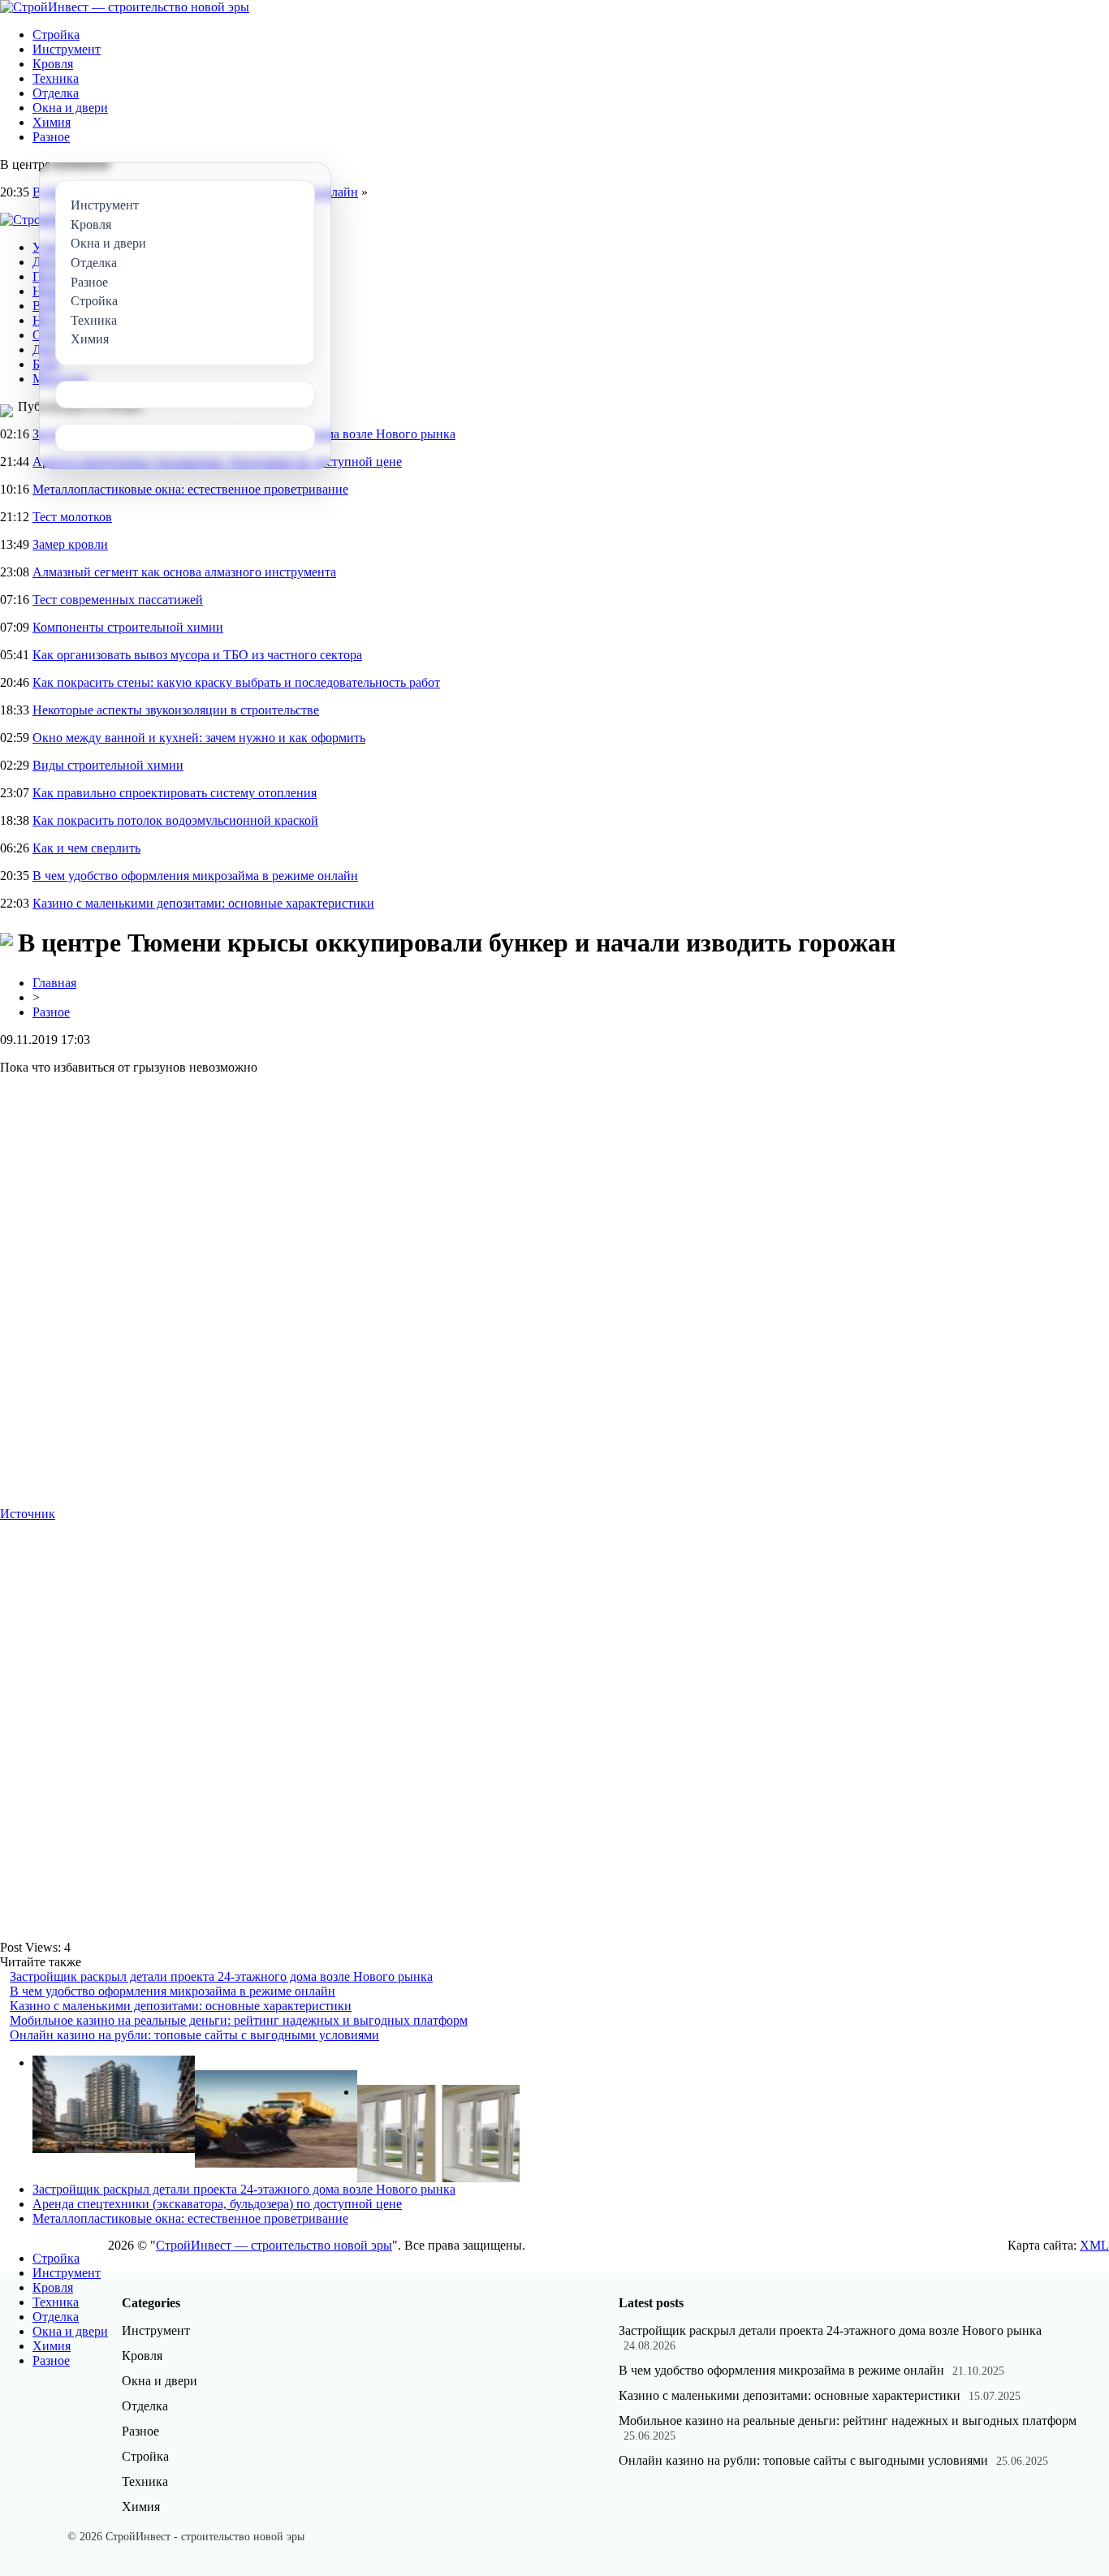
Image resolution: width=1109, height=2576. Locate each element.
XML (1094, 2245)
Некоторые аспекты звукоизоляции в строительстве (176, 710)
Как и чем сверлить (86, 848)
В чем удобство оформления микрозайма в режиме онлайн (195, 876)
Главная (54, 983)
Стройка (56, 35)
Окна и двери (70, 108)
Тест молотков (72, 517)
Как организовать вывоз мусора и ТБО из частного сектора (197, 655)
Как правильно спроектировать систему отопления (175, 793)
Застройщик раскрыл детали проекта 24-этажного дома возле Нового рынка (221, 1976)
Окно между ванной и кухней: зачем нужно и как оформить (199, 738)
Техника (56, 78)
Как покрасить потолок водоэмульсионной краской (175, 820)
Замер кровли (70, 544)
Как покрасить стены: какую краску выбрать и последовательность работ (236, 682)
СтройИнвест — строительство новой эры (274, 2245)
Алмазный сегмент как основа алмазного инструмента (184, 572)
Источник (28, 1514)
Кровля (53, 64)
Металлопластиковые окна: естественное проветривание (190, 489)
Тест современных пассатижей (118, 600)
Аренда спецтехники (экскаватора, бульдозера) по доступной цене (217, 2204)
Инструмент (67, 49)
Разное (51, 137)
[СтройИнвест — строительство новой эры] (125, 7)
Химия (52, 122)
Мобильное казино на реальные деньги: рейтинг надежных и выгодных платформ (239, 2020)
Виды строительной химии (108, 765)
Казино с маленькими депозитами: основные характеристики (203, 903)
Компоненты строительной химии (128, 627)
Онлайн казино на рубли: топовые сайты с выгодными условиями (194, 2035)
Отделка (56, 93)
